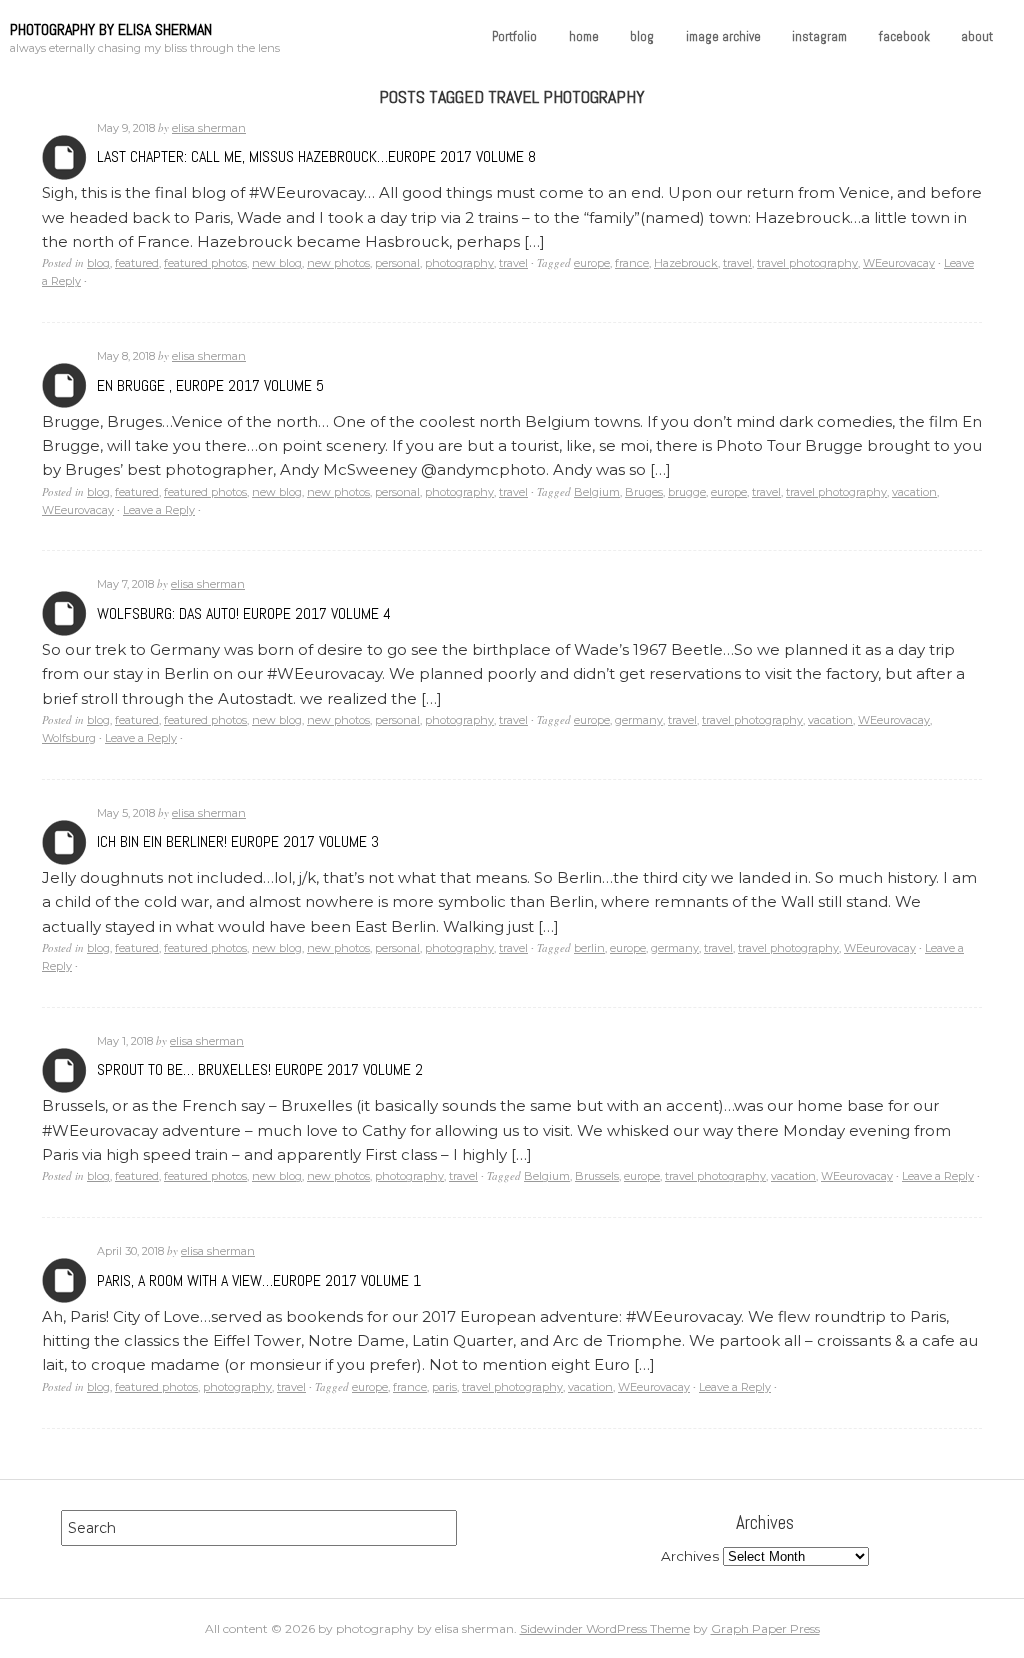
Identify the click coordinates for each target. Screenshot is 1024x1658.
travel (513, 263)
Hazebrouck (686, 263)
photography (459, 263)
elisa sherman (209, 128)
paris (444, 1387)
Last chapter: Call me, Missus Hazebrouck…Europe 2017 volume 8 (316, 156)
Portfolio (514, 36)
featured (137, 263)
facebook (904, 36)
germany (639, 720)
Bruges (644, 492)
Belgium (597, 492)
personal (397, 263)
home (584, 36)
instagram (819, 36)
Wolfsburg (69, 738)
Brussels (597, 1176)
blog (642, 36)
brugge (687, 492)
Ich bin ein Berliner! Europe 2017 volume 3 (238, 841)
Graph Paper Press (765, 1628)
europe (592, 263)
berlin (589, 948)
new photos (338, 263)
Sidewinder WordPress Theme (605, 1628)
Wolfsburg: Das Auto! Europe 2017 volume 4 (244, 613)
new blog (277, 263)
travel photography (807, 263)
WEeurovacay (899, 263)
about (977, 36)
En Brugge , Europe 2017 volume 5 (210, 385)
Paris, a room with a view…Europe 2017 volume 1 (259, 1280)
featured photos (205, 263)
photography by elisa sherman (111, 29)
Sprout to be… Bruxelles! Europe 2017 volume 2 (260, 1069)
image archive (723, 36)
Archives (64, 157)
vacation (914, 492)
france (632, 263)
